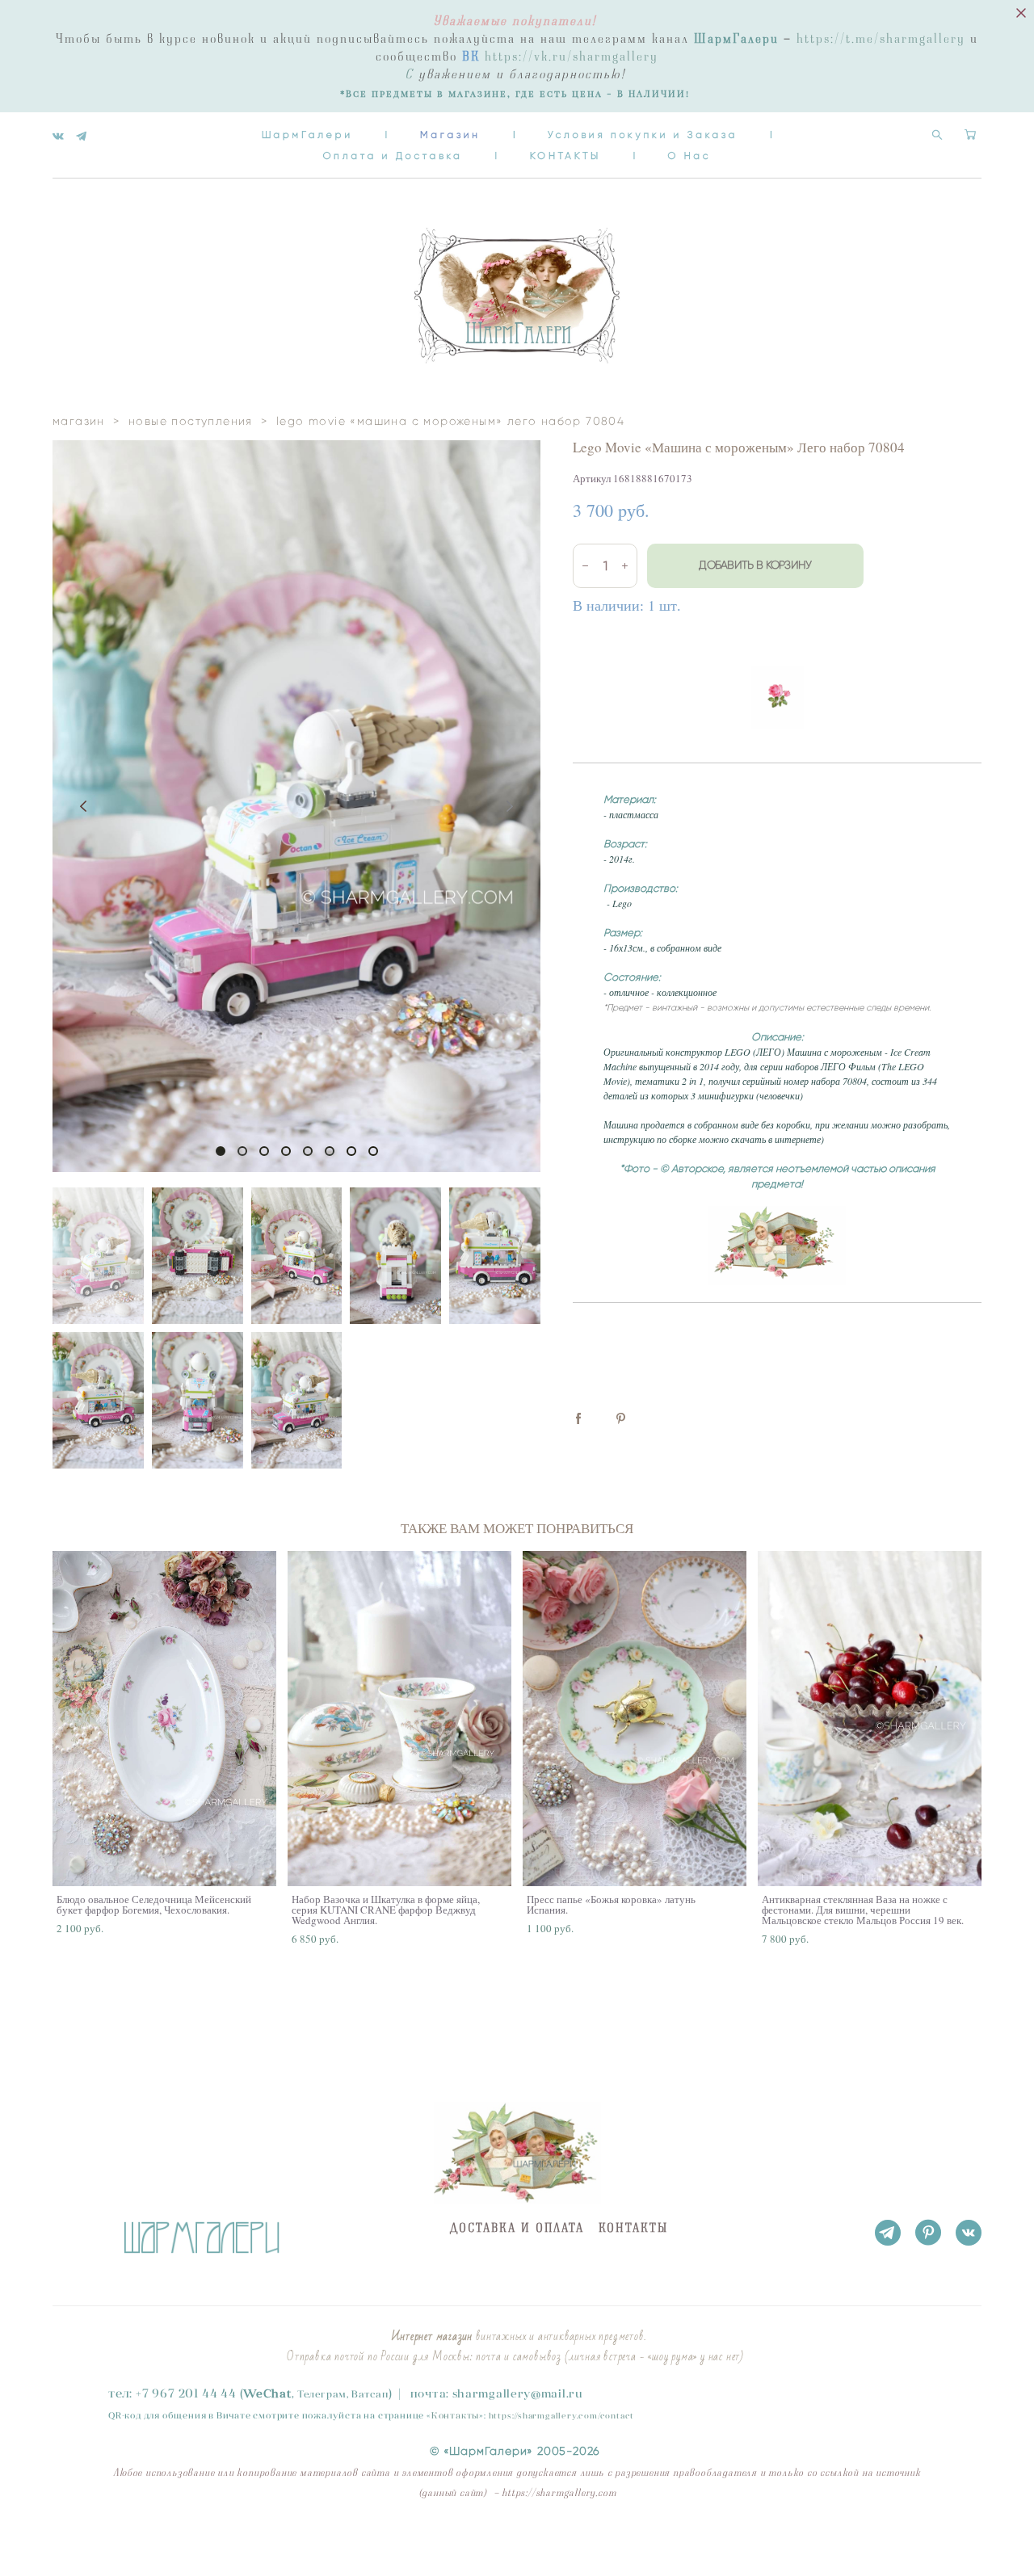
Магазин (450, 134)
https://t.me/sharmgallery (881, 39)
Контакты (455, 2415)
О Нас (690, 155)
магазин (79, 421)
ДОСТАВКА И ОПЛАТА (517, 2228)
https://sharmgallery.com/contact (562, 2416)
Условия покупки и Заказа (643, 134)
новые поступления (191, 421)
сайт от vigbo (85, 2539)
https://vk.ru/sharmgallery (572, 57)
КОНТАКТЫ (565, 155)
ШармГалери (307, 134)
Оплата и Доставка (393, 155)
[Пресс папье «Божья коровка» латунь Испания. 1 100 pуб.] (635, 1719)
